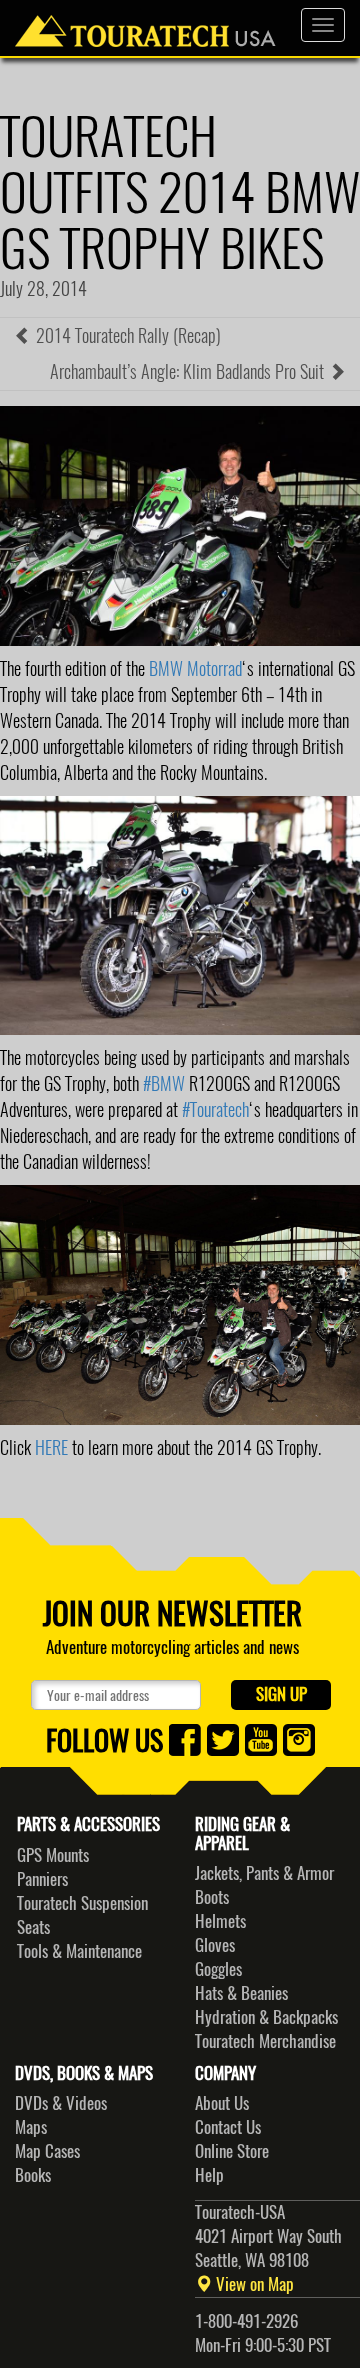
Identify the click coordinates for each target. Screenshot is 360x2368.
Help (209, 2175)
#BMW (164, 1083)
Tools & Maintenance (79, 1951)
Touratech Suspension (82, 1903)
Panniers (42, 1879)
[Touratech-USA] (145, 25)
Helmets (220, 1921)
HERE (51, 1447)
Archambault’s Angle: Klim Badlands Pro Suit (189, 371)
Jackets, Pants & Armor (264, 1873)
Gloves (215, 1945)
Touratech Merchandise (265, 2041)
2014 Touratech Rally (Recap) (126, 335)
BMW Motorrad (195, 668)
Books (33, 2175)
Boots (212, 1897)
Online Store (232, 2151)
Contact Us (228, 2127)
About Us (222, 2103)
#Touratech (215, 1109)
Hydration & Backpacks (266, 2017)
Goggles (218, 1969)
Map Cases (47, 2151)
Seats (33, 1927)
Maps (31, 2127)
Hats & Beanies (241, 1993)
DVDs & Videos (61, 2103)
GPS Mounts (53, 1855)
